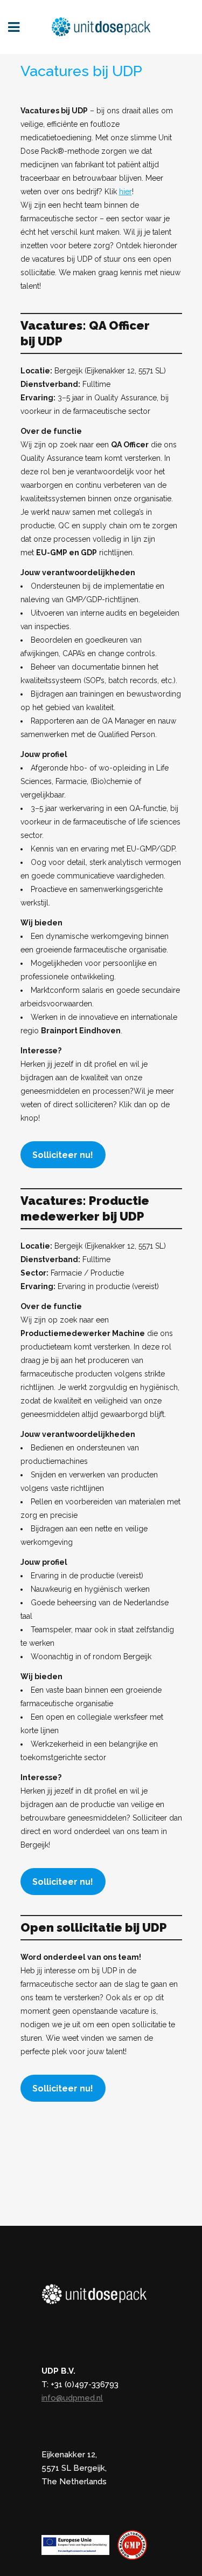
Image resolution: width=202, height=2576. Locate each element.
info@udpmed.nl (72, 2398)
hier (126, 192)
